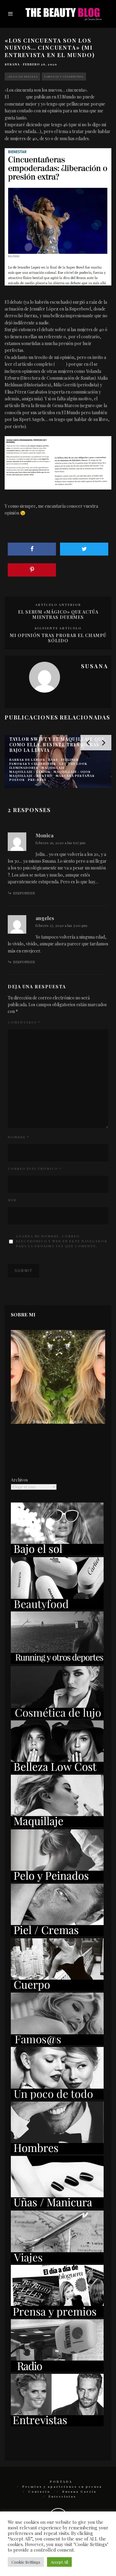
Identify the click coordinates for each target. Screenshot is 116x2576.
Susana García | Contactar (58, 1421)
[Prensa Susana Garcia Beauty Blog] (57, 2316)
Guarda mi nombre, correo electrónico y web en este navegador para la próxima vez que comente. (62, 1241)
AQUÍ (60, 364)
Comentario (24, 1022)
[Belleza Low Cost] (57, 1771)
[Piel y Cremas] (57, 1934)
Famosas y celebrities (64, 76)
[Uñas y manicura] (57, 2207)
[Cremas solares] (57, 1553)
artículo (17, 97)
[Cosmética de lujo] (57, 1717)
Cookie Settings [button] (26, 2562)
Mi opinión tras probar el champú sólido (58, 638)
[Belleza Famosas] (57, 2043)
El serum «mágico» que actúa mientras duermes (58, 615)
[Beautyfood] (57, 1608)
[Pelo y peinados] (57, 1880)
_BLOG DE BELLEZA (22, 76)
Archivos (19, 1480)
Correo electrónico (35, 1169)
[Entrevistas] (57, 2425)
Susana (12, 64)
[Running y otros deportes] (57, 1662)
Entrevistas (62, 2496)
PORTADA (61, 2482)
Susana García (79, 2491)
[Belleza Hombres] (57, 2152)
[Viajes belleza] (57, 2261)
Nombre (18, 1137)
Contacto (39, 2491)
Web (12, 1200)
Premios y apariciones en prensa (62, 2486)
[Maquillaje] (57, 1826)
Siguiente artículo (58, 628)
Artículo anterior (58, 605)
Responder (24, 893)
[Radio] (57, 2370)
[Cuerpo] (57, 1989)
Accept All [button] (59, 2562)
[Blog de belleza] (57, 2098)
